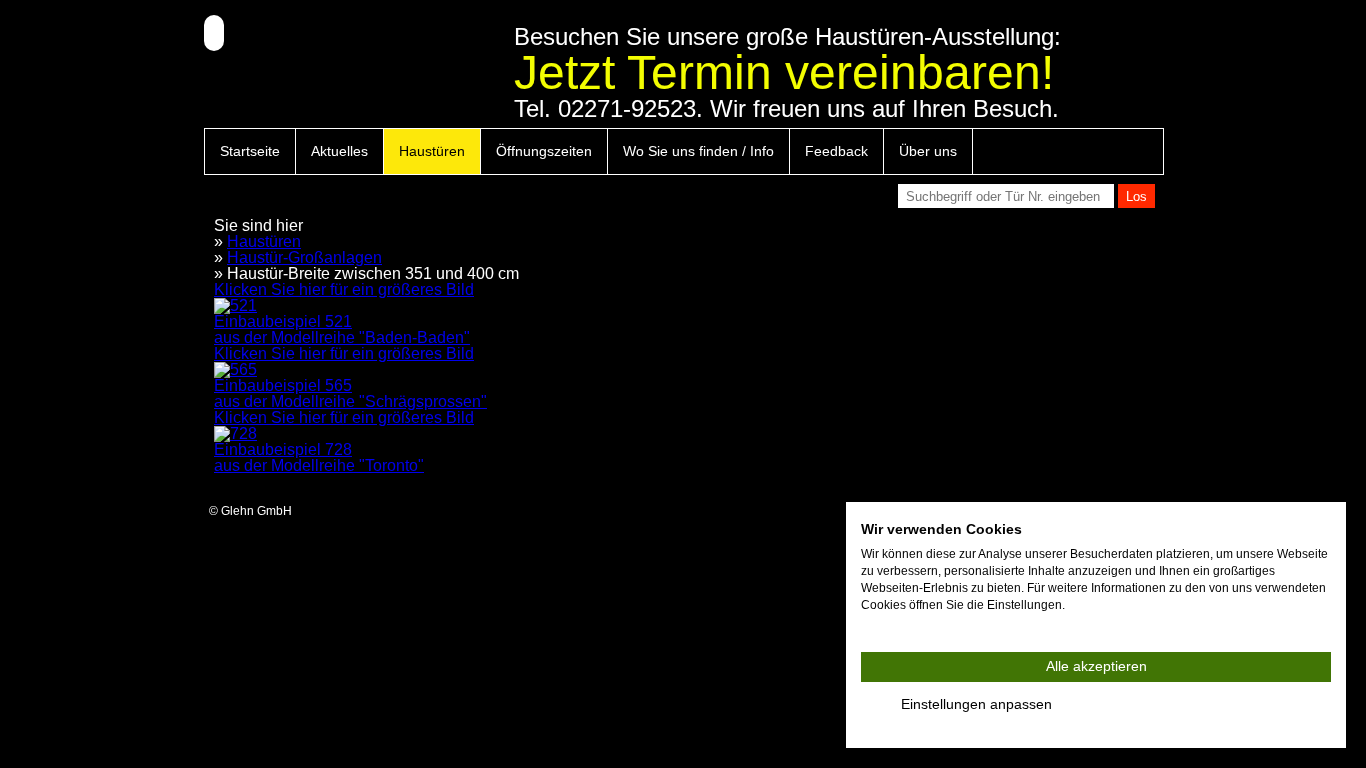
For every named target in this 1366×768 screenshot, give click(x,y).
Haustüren (432, 151)
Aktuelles (339, 151)
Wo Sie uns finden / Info (698, 151)
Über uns (928, 151)
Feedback (836, 151)
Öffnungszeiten (544, 151)
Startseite (250, 151)
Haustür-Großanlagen (304, 257)
